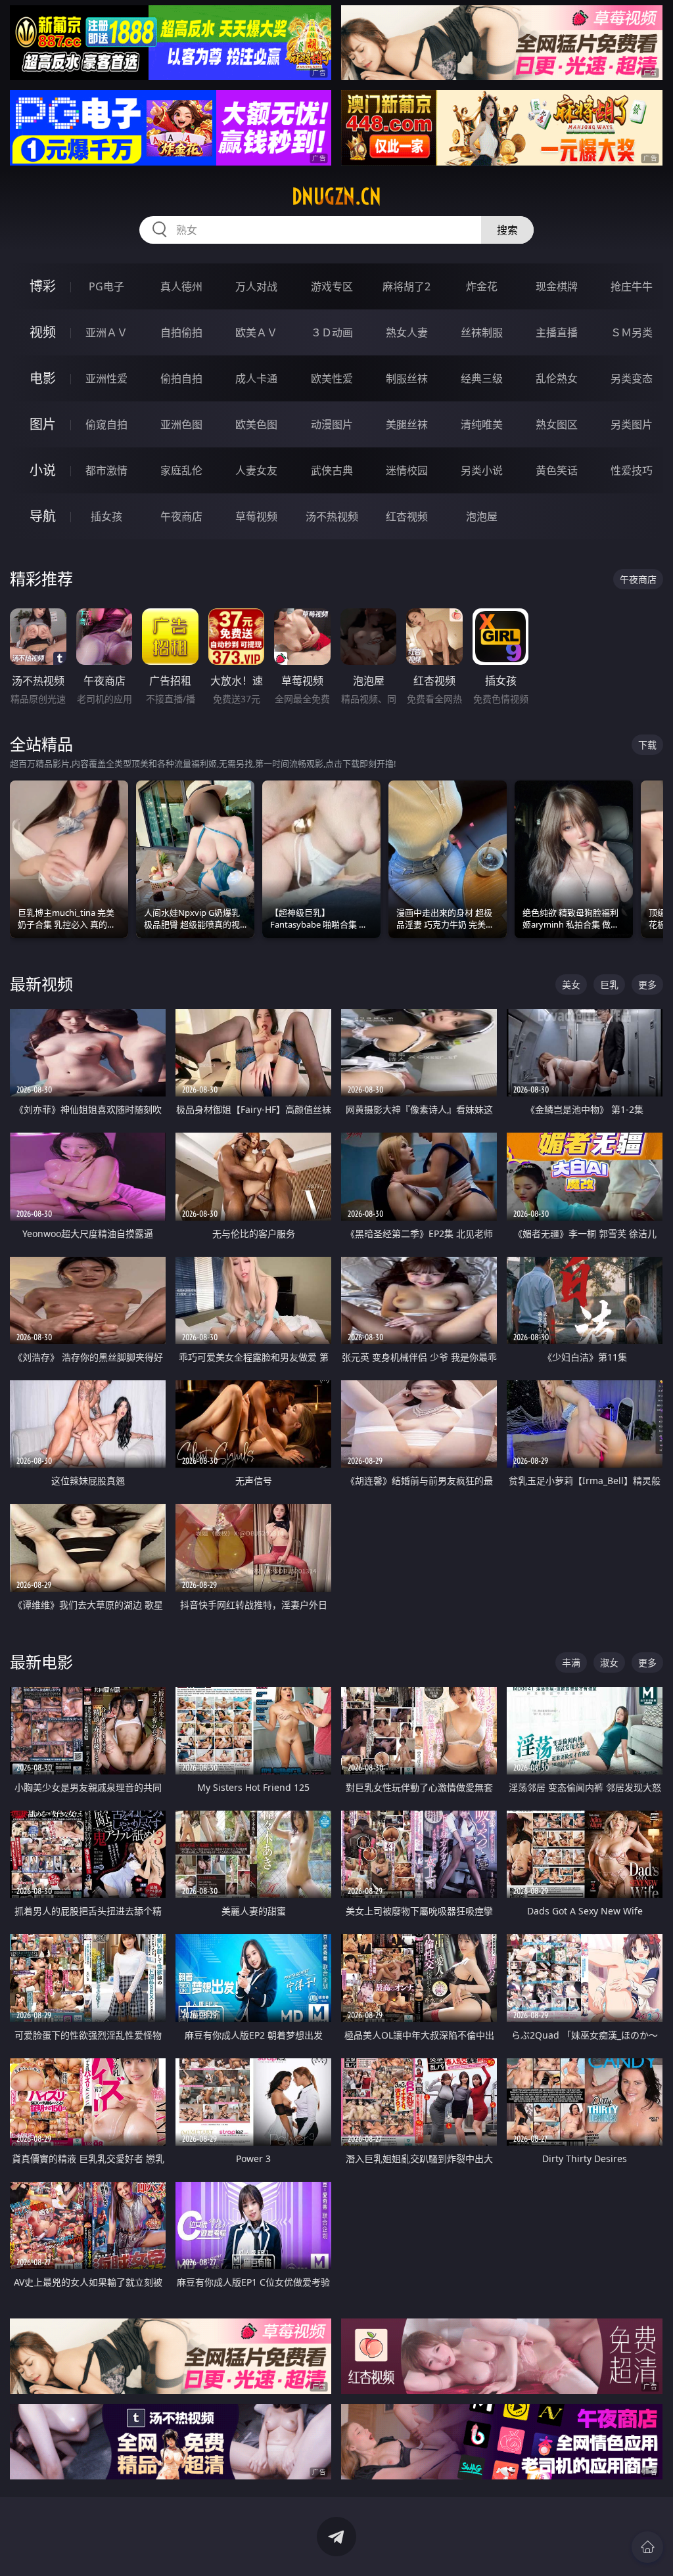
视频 (43, 332)
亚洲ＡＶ (106, 332)
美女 (571, 984)
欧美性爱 (332, 378)
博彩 (43, 286)
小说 (43, 470)
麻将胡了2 (406, 286)
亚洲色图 (181, 424)
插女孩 (106, 516)
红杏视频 (407, 516)
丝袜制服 (482, 332)
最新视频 (41, 984)
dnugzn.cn (336, 196)
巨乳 (609, 984)
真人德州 (181, 286)
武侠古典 (332, 470)
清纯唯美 (482, 424)
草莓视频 (256, 516)
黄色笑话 (557, 470)
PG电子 (106, 286)
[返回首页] (647, 2547)
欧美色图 (256, 424)
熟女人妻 (407, 332)
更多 (647, 984)
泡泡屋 (482, 516)
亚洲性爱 (106, 378)
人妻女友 (256, 470)
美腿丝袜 (407, 424)
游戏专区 (332, 286)
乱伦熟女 (557, 378)
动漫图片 (332, 424)
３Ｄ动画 (332, 332)
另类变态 (632, 378)
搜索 (507, 230)
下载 (647, 745)
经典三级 (482, 378)
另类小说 (482, 470)
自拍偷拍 (181, 332)
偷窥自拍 (106, 424)
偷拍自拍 (181, 378)
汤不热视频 (332, 516)
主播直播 (557, 332)
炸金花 (482, 286)
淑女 (609, 1662)
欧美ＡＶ (256, 332)
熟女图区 (557, 424)
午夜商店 (181, 516)
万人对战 (256, 286)
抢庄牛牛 (632, 286)
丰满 (571, 1662)
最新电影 (41, 1662)
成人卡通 (256, 378)
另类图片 (632, 424)
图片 (43, 424)
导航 (43, 516)
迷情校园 (407, 470)
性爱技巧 (632, 470)
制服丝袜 (407, 378)
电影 (43, 378)
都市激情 (106, 470)
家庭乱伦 (181, 470)
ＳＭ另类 (632, 332)
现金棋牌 (557, 286)
